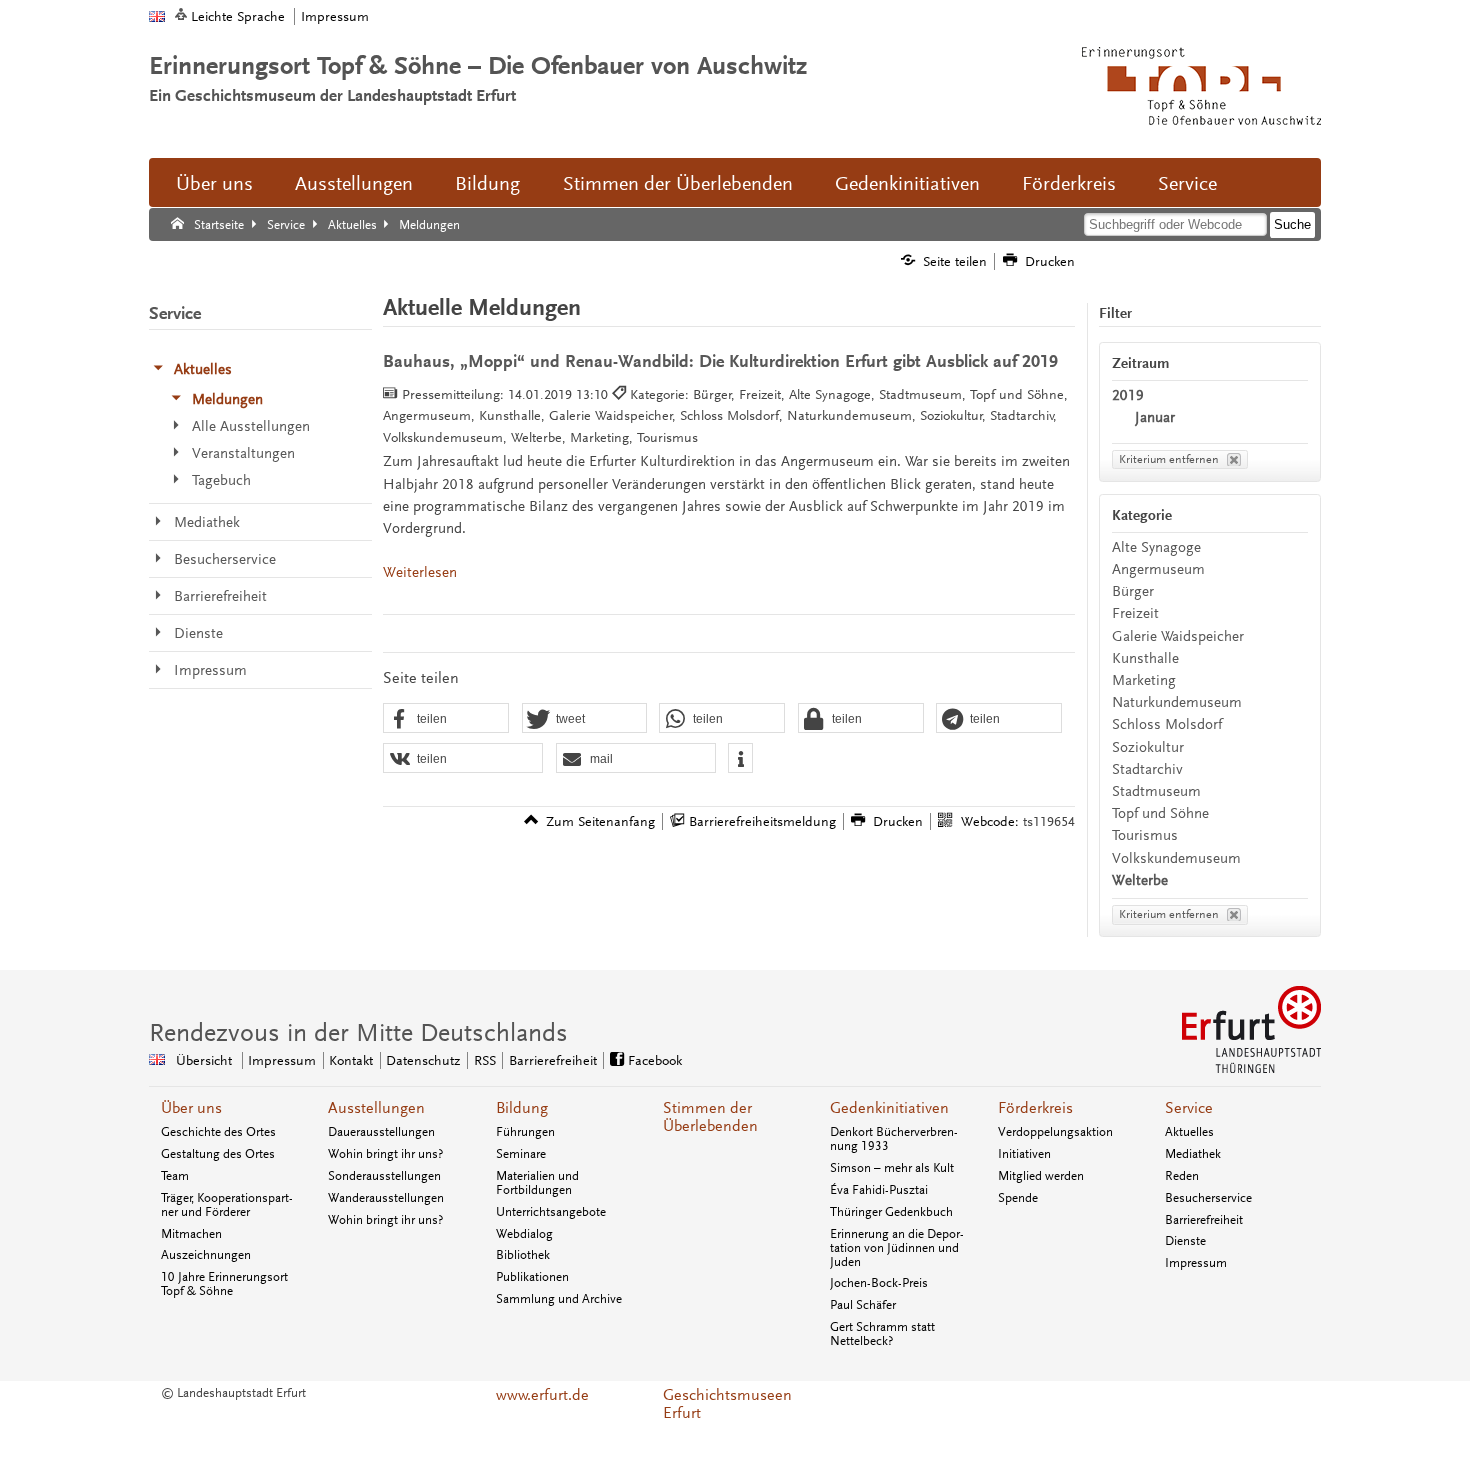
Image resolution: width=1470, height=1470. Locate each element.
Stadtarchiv (1147, 769)
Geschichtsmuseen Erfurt (727, 1404)
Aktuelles (1189, 1132)
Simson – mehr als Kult (892, 1168)
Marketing (1144, 680)
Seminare (521, 1154)
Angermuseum (1158, 569)
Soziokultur (1148, 747)
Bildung (487, 184)
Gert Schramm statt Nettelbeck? (882, 1334)
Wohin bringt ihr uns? (385, 1154)
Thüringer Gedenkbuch (891, 1212)
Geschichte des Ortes (218, 1132)
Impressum (335, 16)
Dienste (1185, 1241)
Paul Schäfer (863, 1305)
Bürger (1133, 591)
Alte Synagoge (1156, 547)
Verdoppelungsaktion (1055, 1132)
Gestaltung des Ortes (218, 1154)
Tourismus (1145, 835)
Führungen (525, 1132)
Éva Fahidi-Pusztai (879, 1190)
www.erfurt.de (542, 1395)
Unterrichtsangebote (551, 1212)
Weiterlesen (420, 572)
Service (1187, 184)
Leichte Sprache (238, 16)
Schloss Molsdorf (1167, 724)
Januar (1155, 417)
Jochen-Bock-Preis (879, 1283)
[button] (446, 719)
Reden (1182, 1176)
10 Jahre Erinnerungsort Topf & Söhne (224, 1284)
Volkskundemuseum (1176, 858)
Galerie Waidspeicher (1178, 636)
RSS (485, 1060)
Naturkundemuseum (1177, 702)
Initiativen (1024, 1154)
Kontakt (351, 1060)
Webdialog (524, 1234)
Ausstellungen (354, 184)
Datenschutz (423, 1060)
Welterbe (1140, 880)
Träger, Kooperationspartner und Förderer (227, 1205)
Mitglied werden (1041, 1176)
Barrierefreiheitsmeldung (762, 821)
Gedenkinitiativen (907, 184)
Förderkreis (1069, 184)
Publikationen (532, 1277)
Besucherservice (1208, 1198)
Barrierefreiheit (553, 1060)
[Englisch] (157, 16)
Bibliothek (523, 1255)
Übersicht (204, 1060)
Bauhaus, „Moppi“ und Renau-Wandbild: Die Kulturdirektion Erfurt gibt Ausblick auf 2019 (720, 361)
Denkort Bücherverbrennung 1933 (894, 1139)
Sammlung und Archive (559, 1299)
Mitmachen (191, 1234)
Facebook (655, 1060)
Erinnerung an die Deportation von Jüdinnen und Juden (897, 1248)
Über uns (214, 184)
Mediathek (1193, 1154)
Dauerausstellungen (381, 1132)
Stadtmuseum (1156, 791)
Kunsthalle (1145, 658)
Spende (1018, 1198)
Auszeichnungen (206, 1255)
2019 (1128, 395)
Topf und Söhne (1160, 813)
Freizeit (1135, 613)
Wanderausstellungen (386, 1198)
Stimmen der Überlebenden (678, 184)
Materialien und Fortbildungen (537, 1183)
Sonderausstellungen (384, 1176)
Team (175, 1176)
